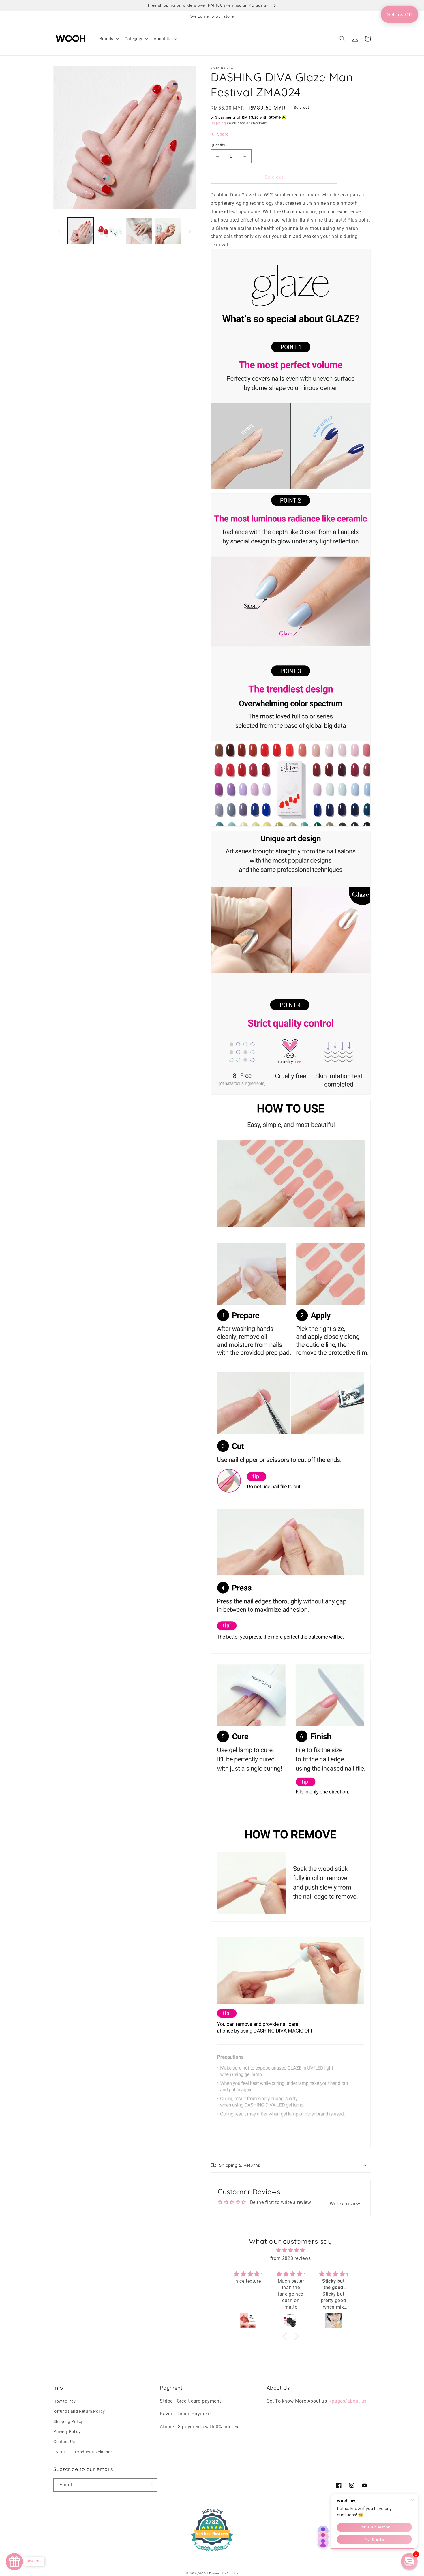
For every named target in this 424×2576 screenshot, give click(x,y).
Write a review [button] (345, 2204)
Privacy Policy (67, 2431)
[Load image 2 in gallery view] (110, 231)
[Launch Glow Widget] (14, 2562)
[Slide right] (190, 231)
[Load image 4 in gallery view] (168, 231)
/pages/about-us (348, 2401)
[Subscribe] (151, 2485)
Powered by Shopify (224, 2573)
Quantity (218, 145)
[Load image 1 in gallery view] (81, 231)
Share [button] (223, 134)
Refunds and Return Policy (79, 2411)
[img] (291, 2250)
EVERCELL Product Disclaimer (83, 2452)
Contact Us (64, 2442)
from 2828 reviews (291, 2258)
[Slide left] (60, 231)
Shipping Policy (68, 2421)
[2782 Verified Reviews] (212, 2552)
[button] (109, 39)
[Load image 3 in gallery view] (139, 231)
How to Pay (65, 2401)
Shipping (218, 123)
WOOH (203, 2573)
